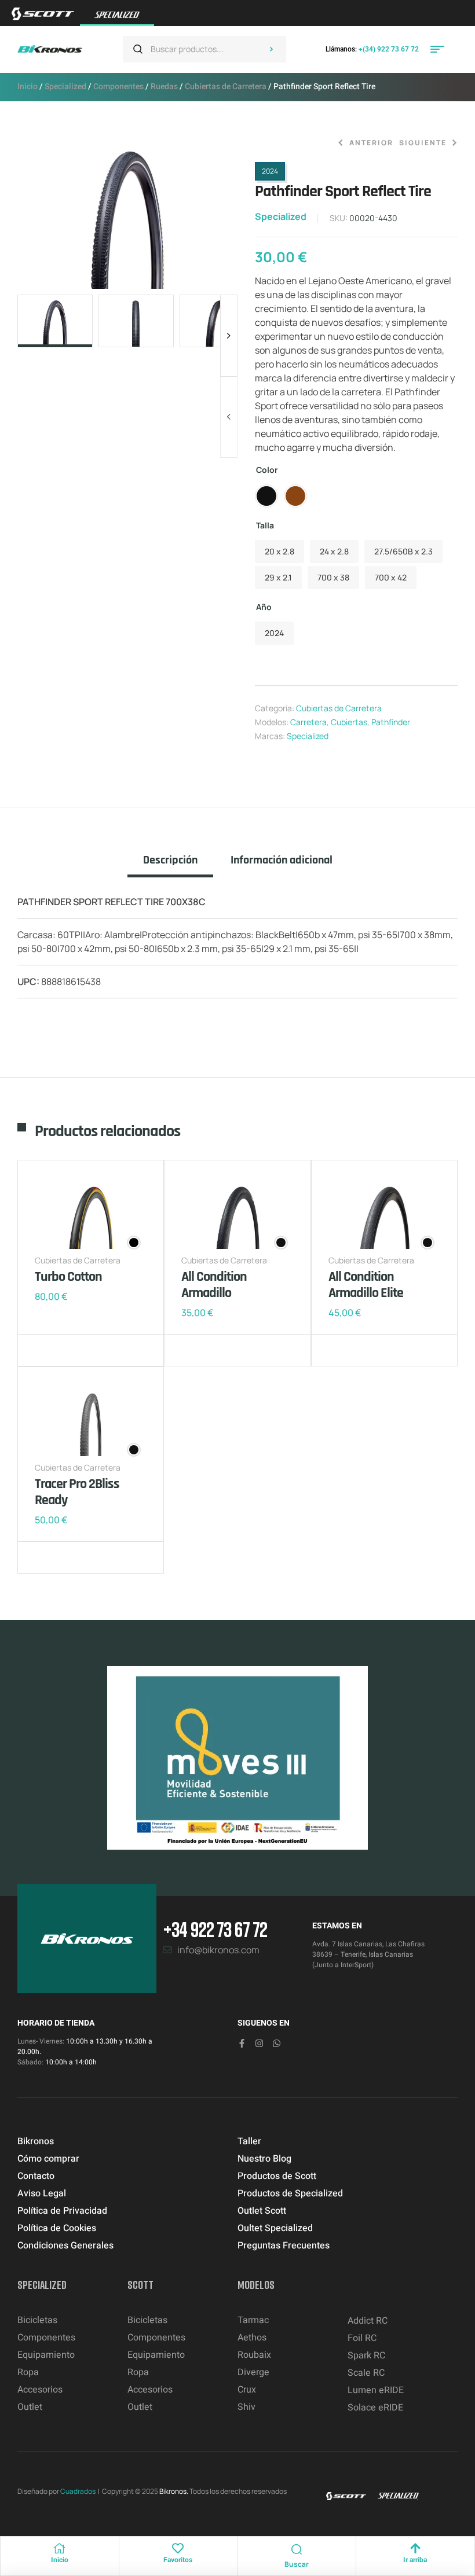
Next (229, 336)
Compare (64, 1350)
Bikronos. (174, 2491)
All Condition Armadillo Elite (366, 1285)
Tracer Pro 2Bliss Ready (77, 1492)
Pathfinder (391, 722)
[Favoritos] (178, 2548)
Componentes (118, 87)
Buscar (272, 49)
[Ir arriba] (415, 2548)
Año (264, 607)
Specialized (65, 87)
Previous (229, 417)
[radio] (266, 496)
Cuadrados (78, 2491)
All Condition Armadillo (214, 1285)
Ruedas (164, 87)
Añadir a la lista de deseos (46, 1350)
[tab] (170, 865)
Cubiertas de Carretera (226, 87)
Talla (265, 525)
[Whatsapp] (277, 2043)
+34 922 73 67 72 (215, 1929)
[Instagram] (259, 2043)
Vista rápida (81, 1350)
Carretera (308, 722)
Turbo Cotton (68, 1277)
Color (267, 470)
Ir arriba (415, 2560)
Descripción (170, 860)
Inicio (28, 87)
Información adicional (282, 860)
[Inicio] (60, 2548)
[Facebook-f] (242, 2043)
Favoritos (178, 2560)
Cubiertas (349, 722)
